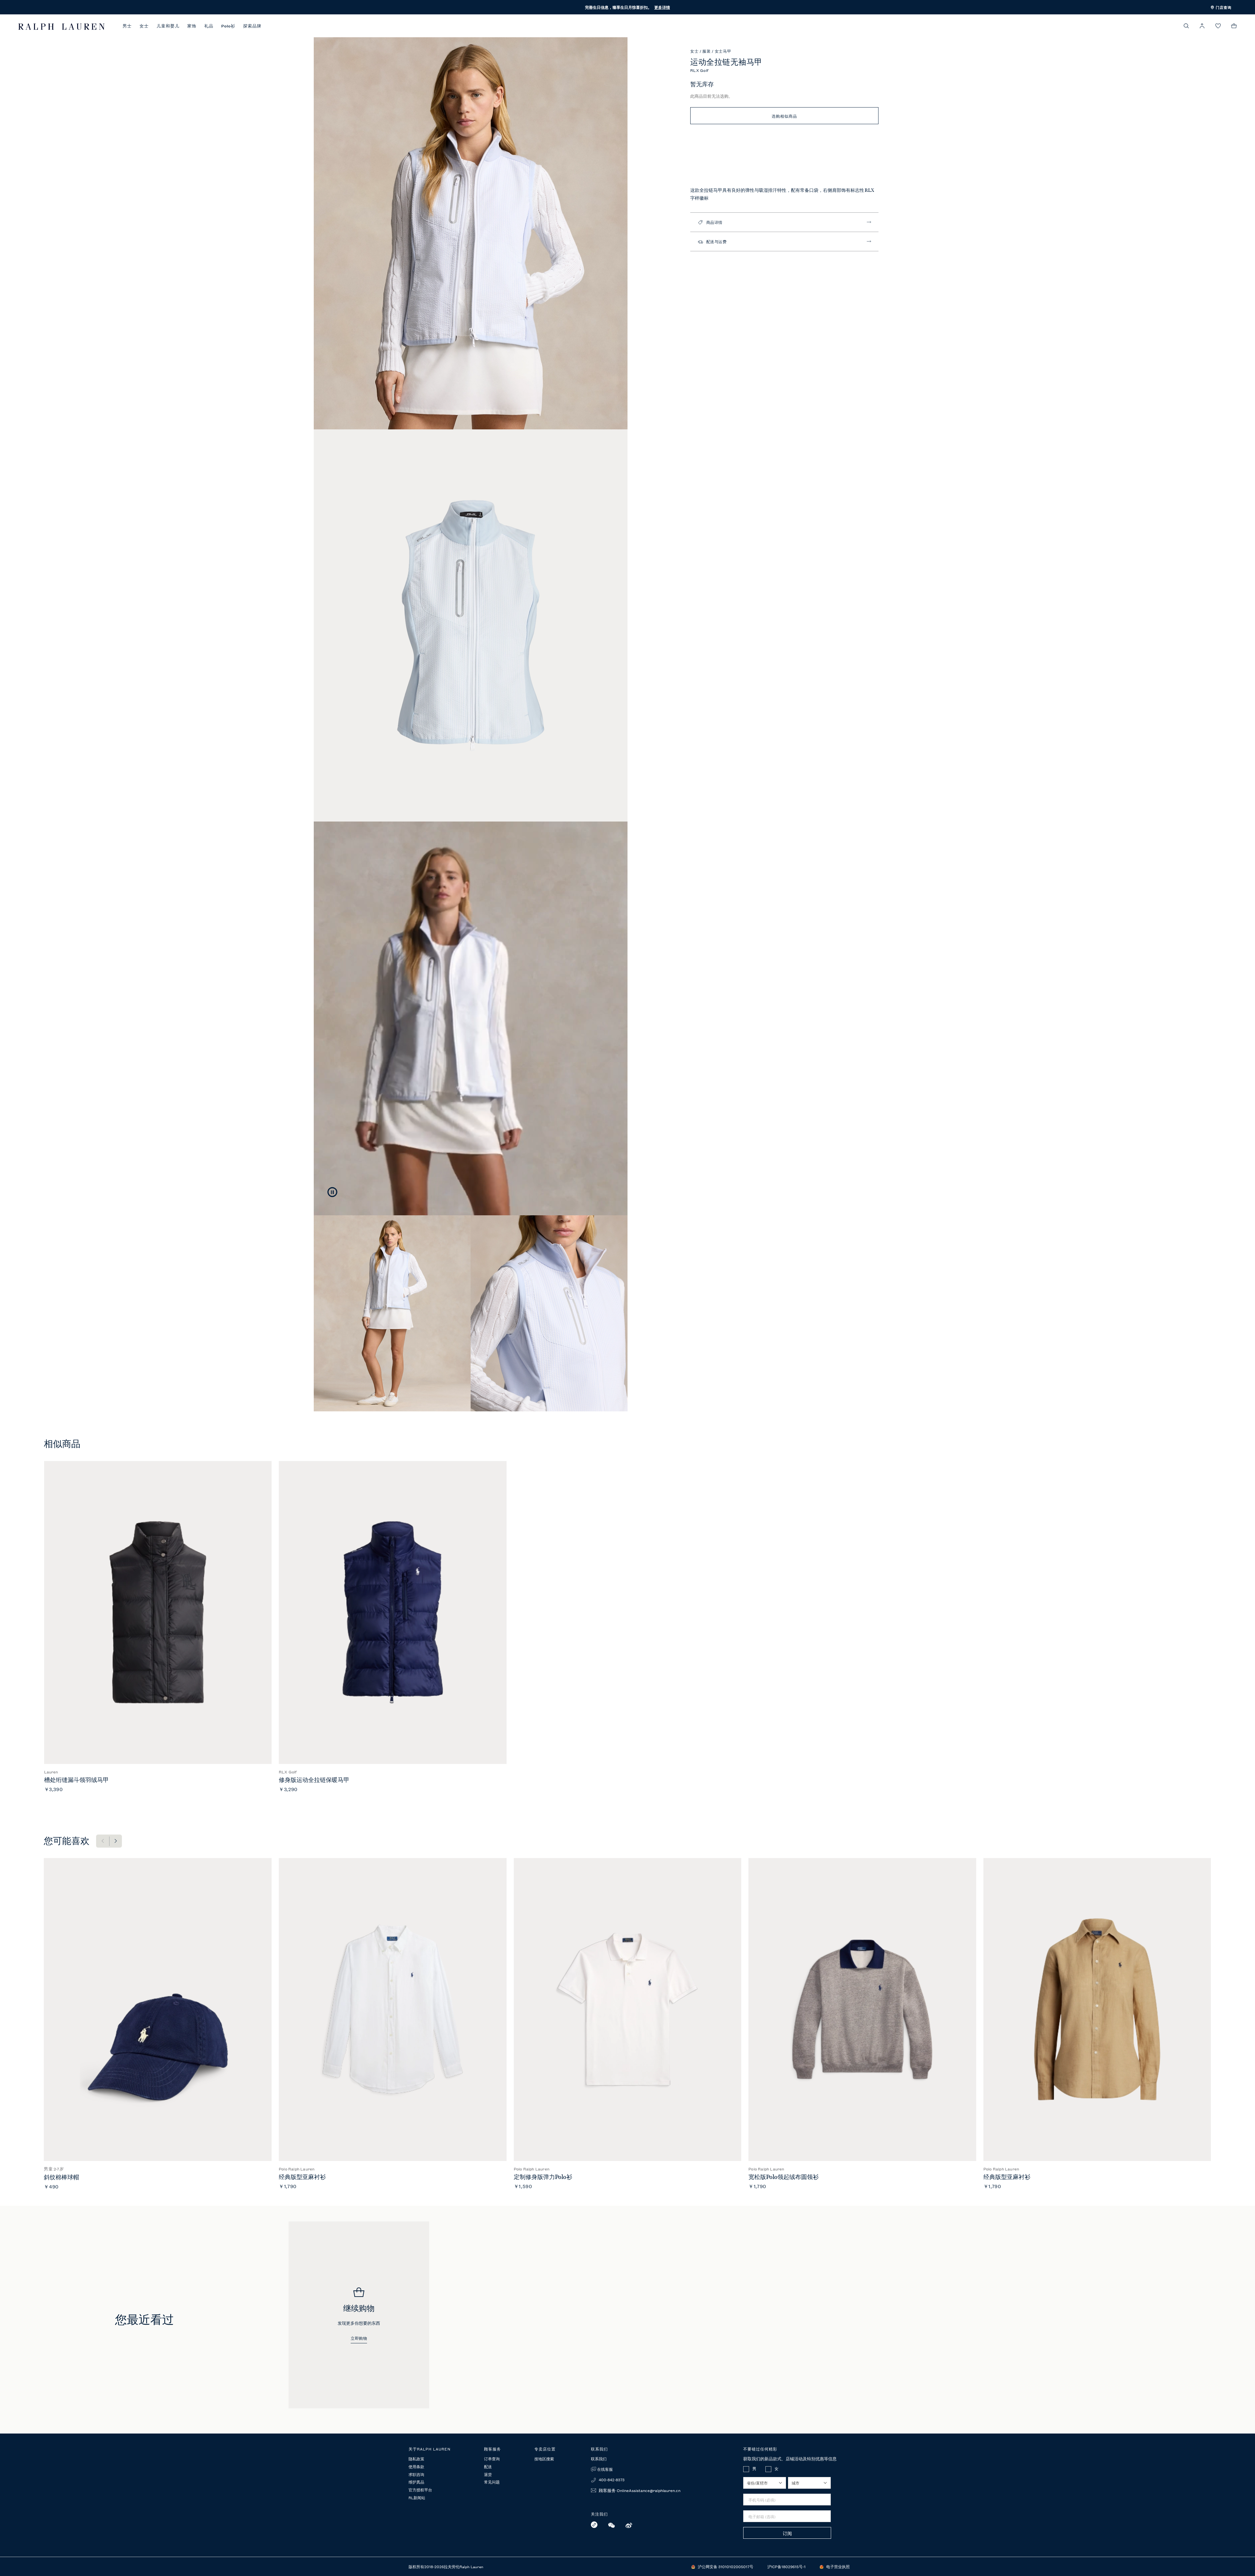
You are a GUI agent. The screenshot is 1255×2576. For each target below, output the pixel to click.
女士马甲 (723, 51)
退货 (488, 2475)
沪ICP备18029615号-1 (787, 2566)
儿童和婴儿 (168, 26)
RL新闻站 (417, 2498)
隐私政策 (416, 2459)
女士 (144, 26)
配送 (488, 2467)
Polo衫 (228, 26)
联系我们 (599, 2459)
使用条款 (416, 2467)
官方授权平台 (420, 2490)
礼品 (209, 26)
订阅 (787, 2533)
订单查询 (492, 2459)
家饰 (192, 26)
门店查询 (1223, 7)
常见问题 (492, 2482)
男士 (127, 26)
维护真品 (416, 2482)
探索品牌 (252, 26)
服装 (707, 51)
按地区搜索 (544, 2459)
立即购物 (359, 2339)
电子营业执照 (838, 2566)
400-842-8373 (611, 2479)
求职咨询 (416, 2475)
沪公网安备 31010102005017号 (726, 2566)
